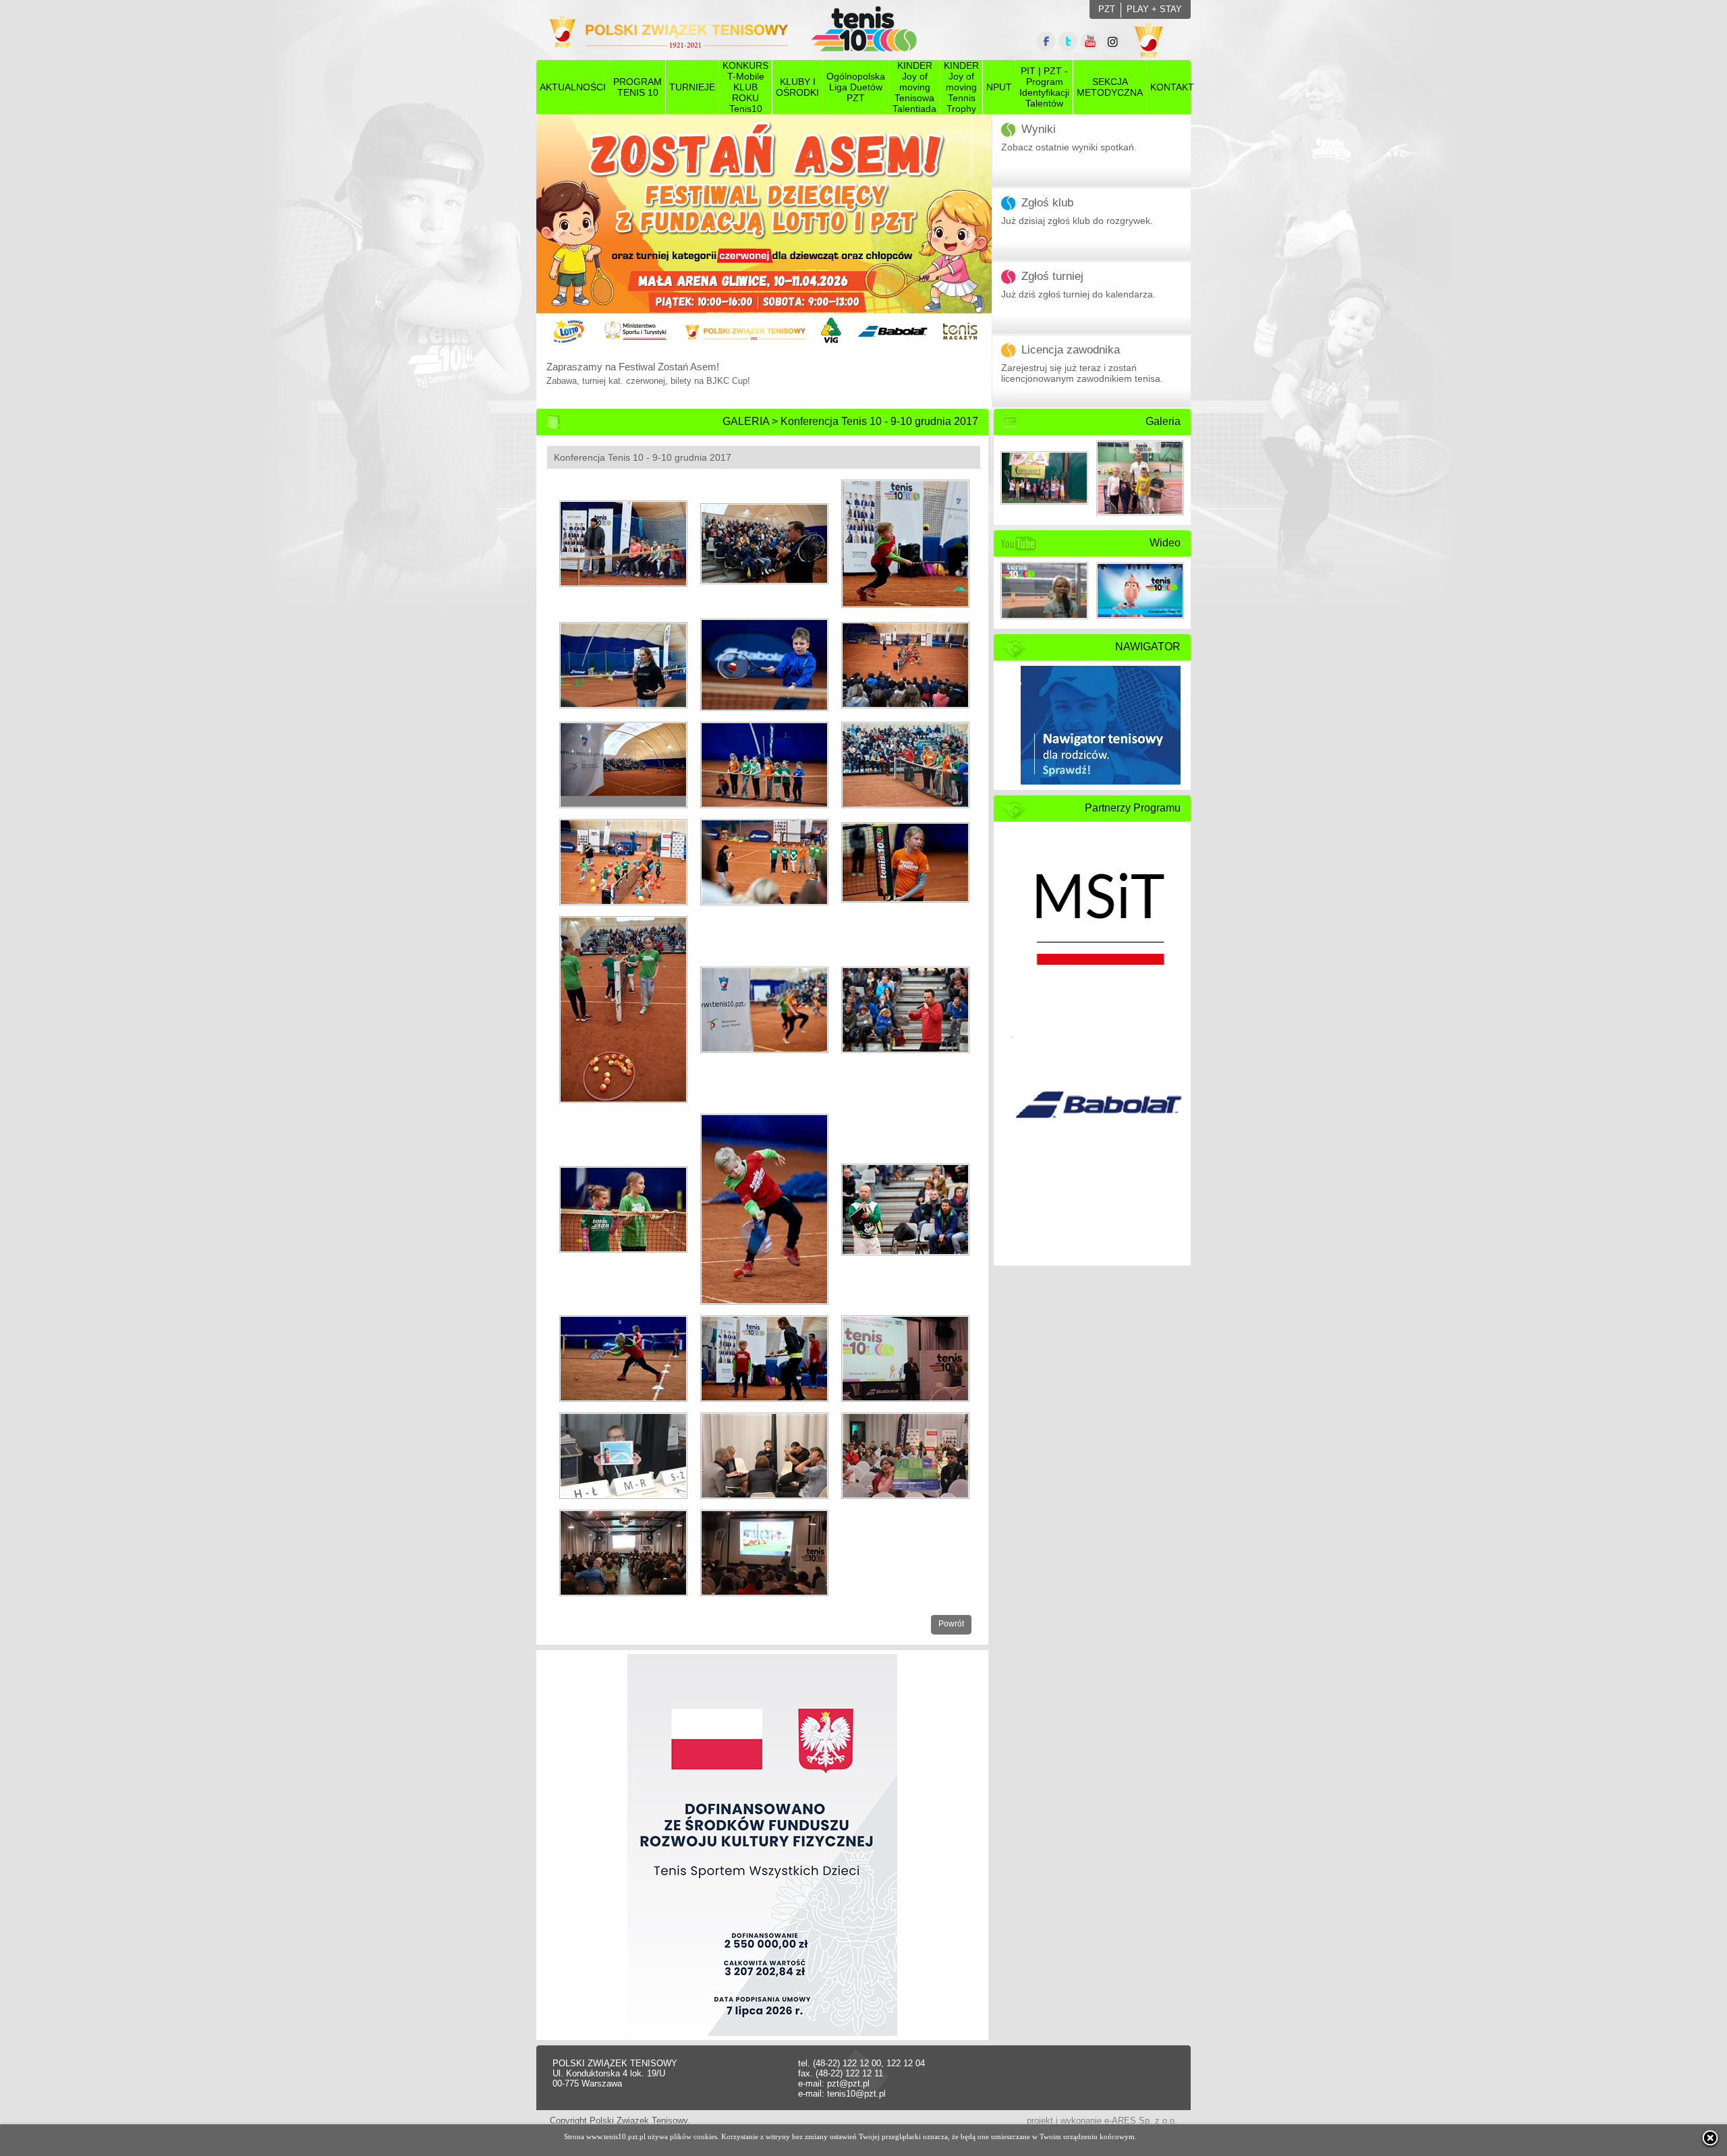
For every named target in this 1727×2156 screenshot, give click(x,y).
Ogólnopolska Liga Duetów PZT (856, 87)
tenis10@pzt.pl (856, 2094)
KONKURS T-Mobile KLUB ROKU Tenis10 (745, 87)
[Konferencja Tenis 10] (617, 538)
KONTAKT (1172, 87)
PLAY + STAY (1154, 9)
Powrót (951, 1624)
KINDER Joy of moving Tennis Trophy (961, 87)
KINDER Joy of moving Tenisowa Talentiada (914, 87)
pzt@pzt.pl (848, 2083)
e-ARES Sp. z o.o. (1141, 2121)
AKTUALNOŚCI (573, 87)
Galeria (1163, 421)
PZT (1107, 9)
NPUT (999, 87)
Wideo (1165, 543)
